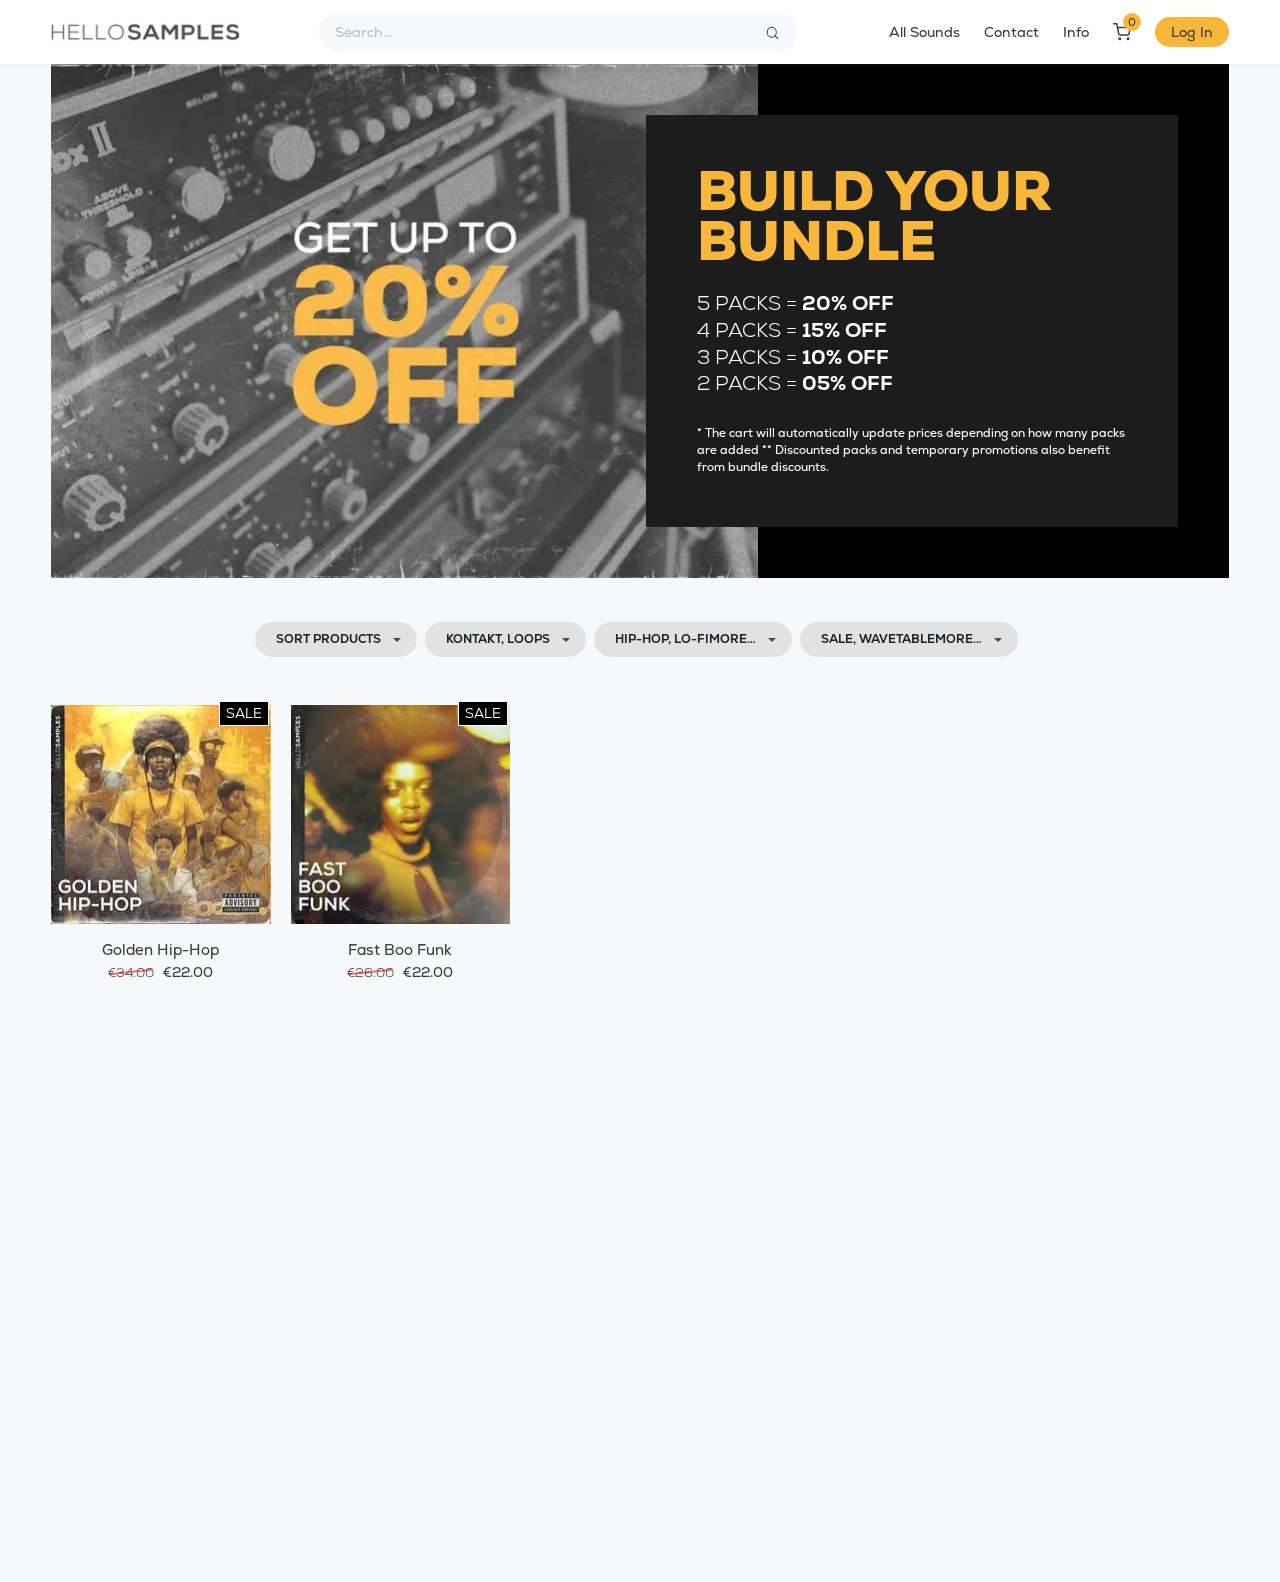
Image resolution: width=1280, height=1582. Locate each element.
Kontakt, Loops (498, 639)
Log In (1192, 32)
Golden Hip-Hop (160, 949)
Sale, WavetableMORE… (901, 639)
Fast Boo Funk (400, 949)
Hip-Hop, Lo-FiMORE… (685, 639)
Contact (1011, 32)
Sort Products (328, 639)
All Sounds (924, 32)
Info (1076, 32)
